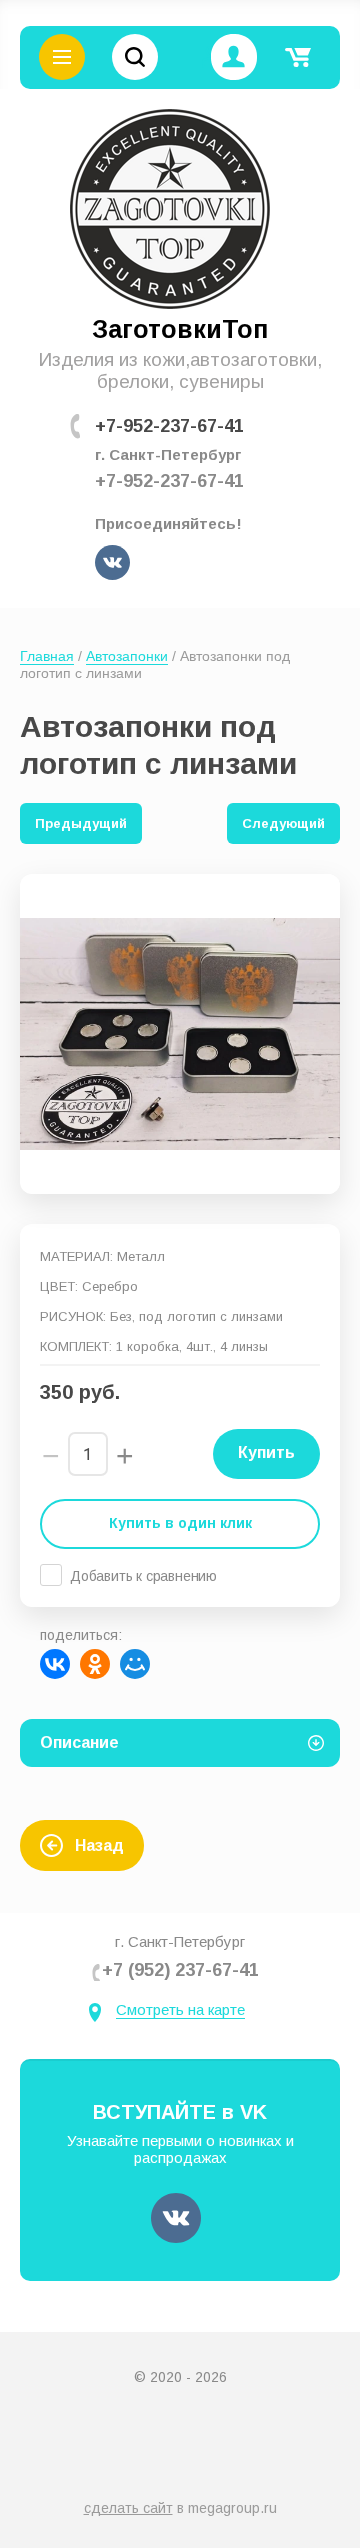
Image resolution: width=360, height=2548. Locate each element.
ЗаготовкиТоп (180, 329)
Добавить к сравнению (143, 1576)
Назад (99, 1845)
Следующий (283, 823)
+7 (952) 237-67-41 (180, 1970)
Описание (79, 1742)
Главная (47, 656)
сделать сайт (128, 2508)
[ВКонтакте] (55, 1664)
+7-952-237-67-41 (169, 426)
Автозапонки (127, 656)
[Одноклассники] (95, 1664)
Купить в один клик (180, 1523)
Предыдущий (81, 823)
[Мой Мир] (135, 1664)
